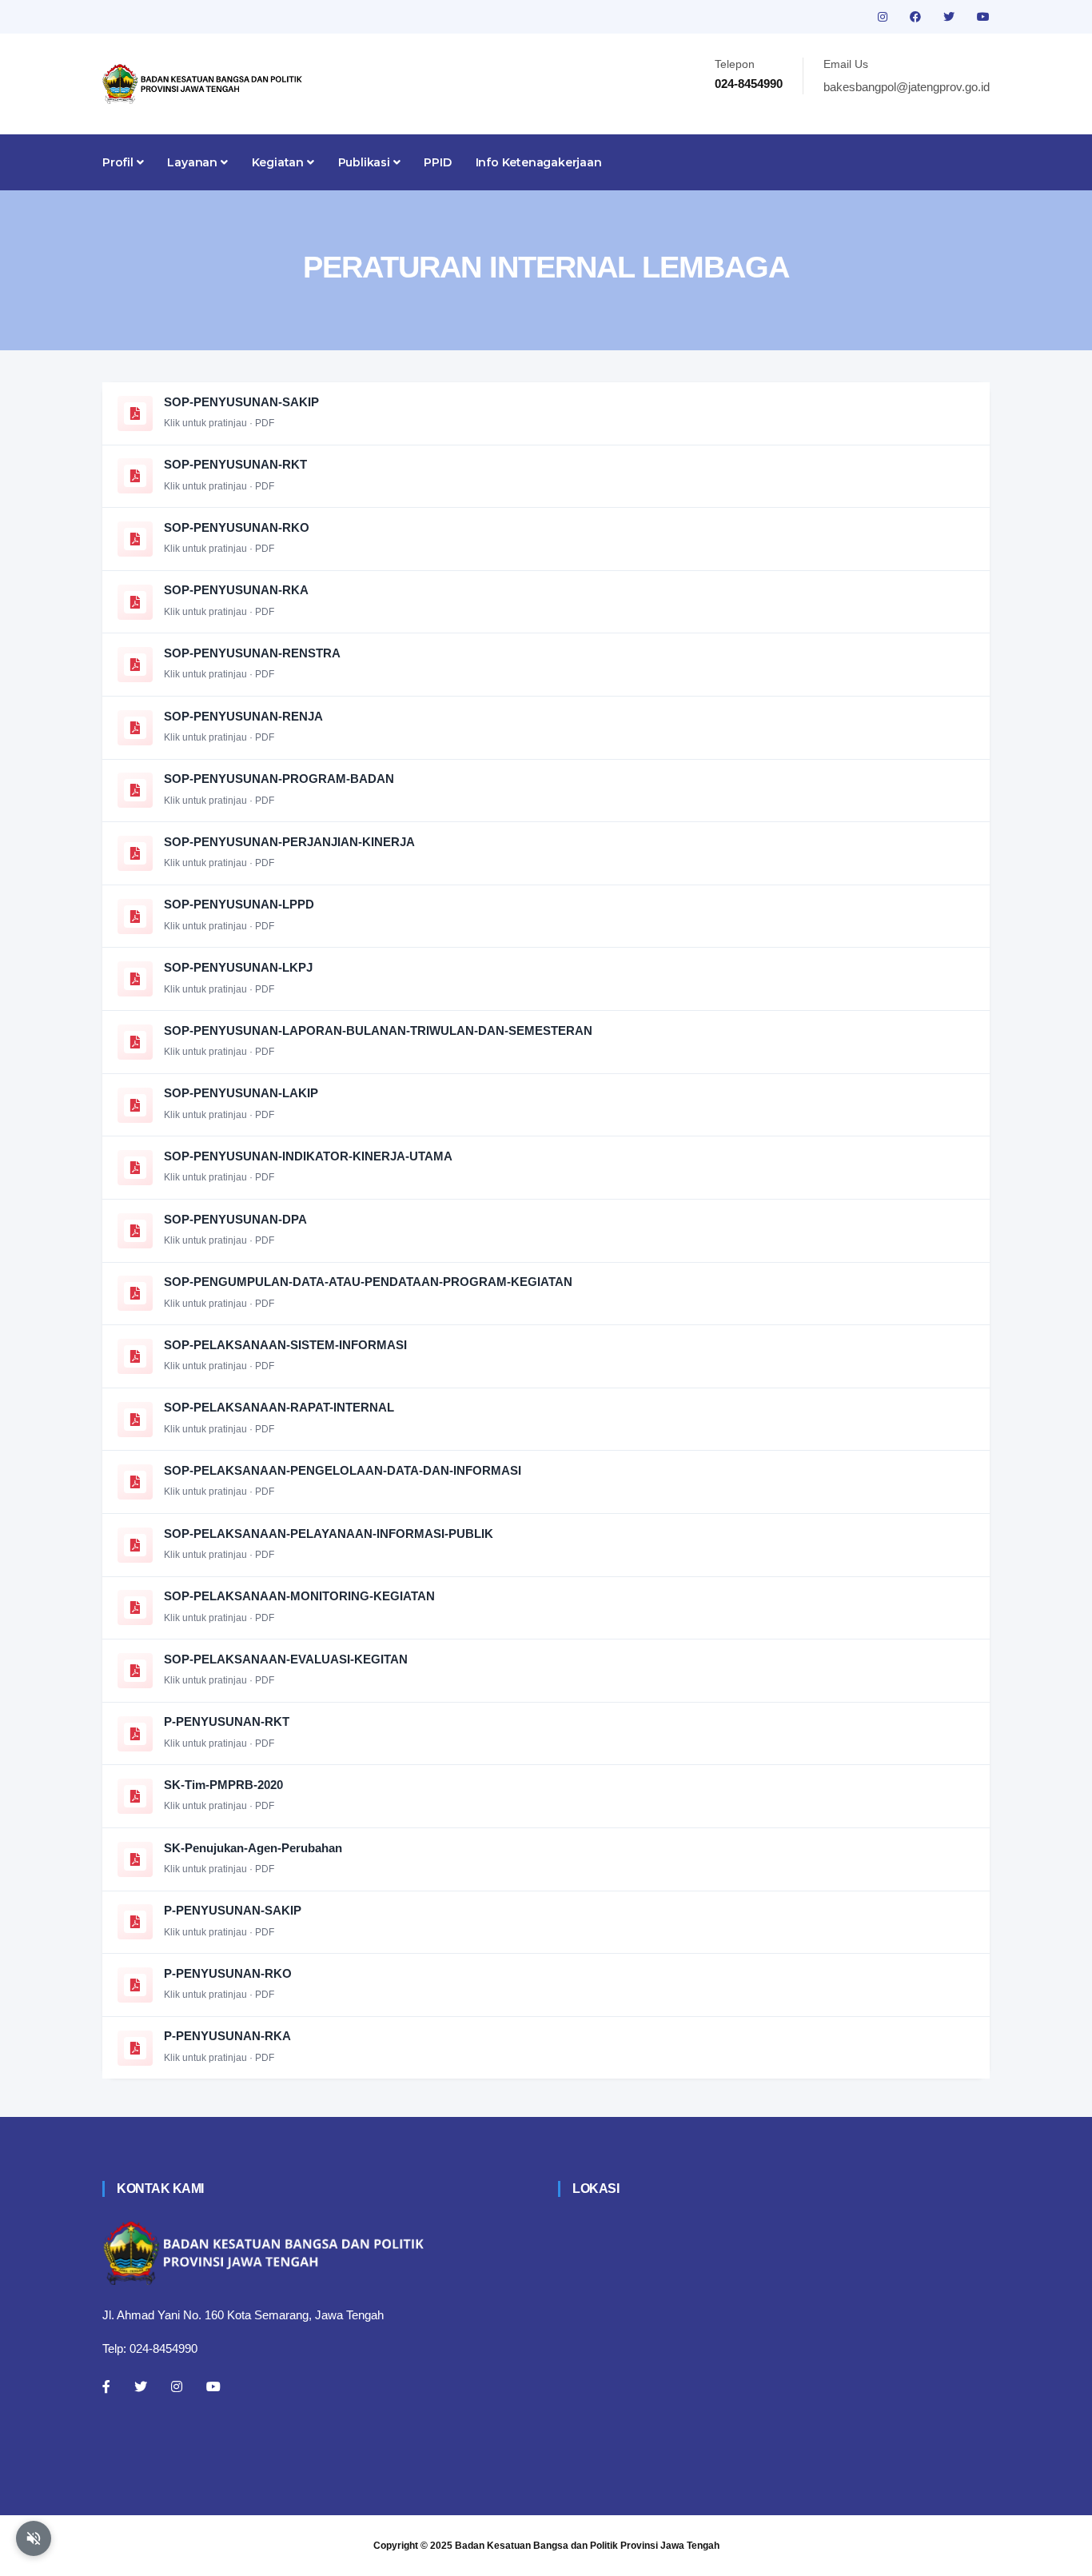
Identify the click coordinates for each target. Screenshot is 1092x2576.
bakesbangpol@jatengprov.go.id (907, 87)
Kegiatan (279, 162)
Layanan (193, 162)
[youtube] (983, 17)
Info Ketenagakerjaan (539, 162)
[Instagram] (177, 2386)
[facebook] (917, 17)
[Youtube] (213, 2386)
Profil (120, 162)
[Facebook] (106, 2386)
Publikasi (366, 162)
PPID (437, 162)
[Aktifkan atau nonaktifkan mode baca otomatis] (34, 2538)
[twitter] (951, 17)
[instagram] (884, 17)
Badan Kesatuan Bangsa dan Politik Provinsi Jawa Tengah (587, 2546)
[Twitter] (141, 2386)
